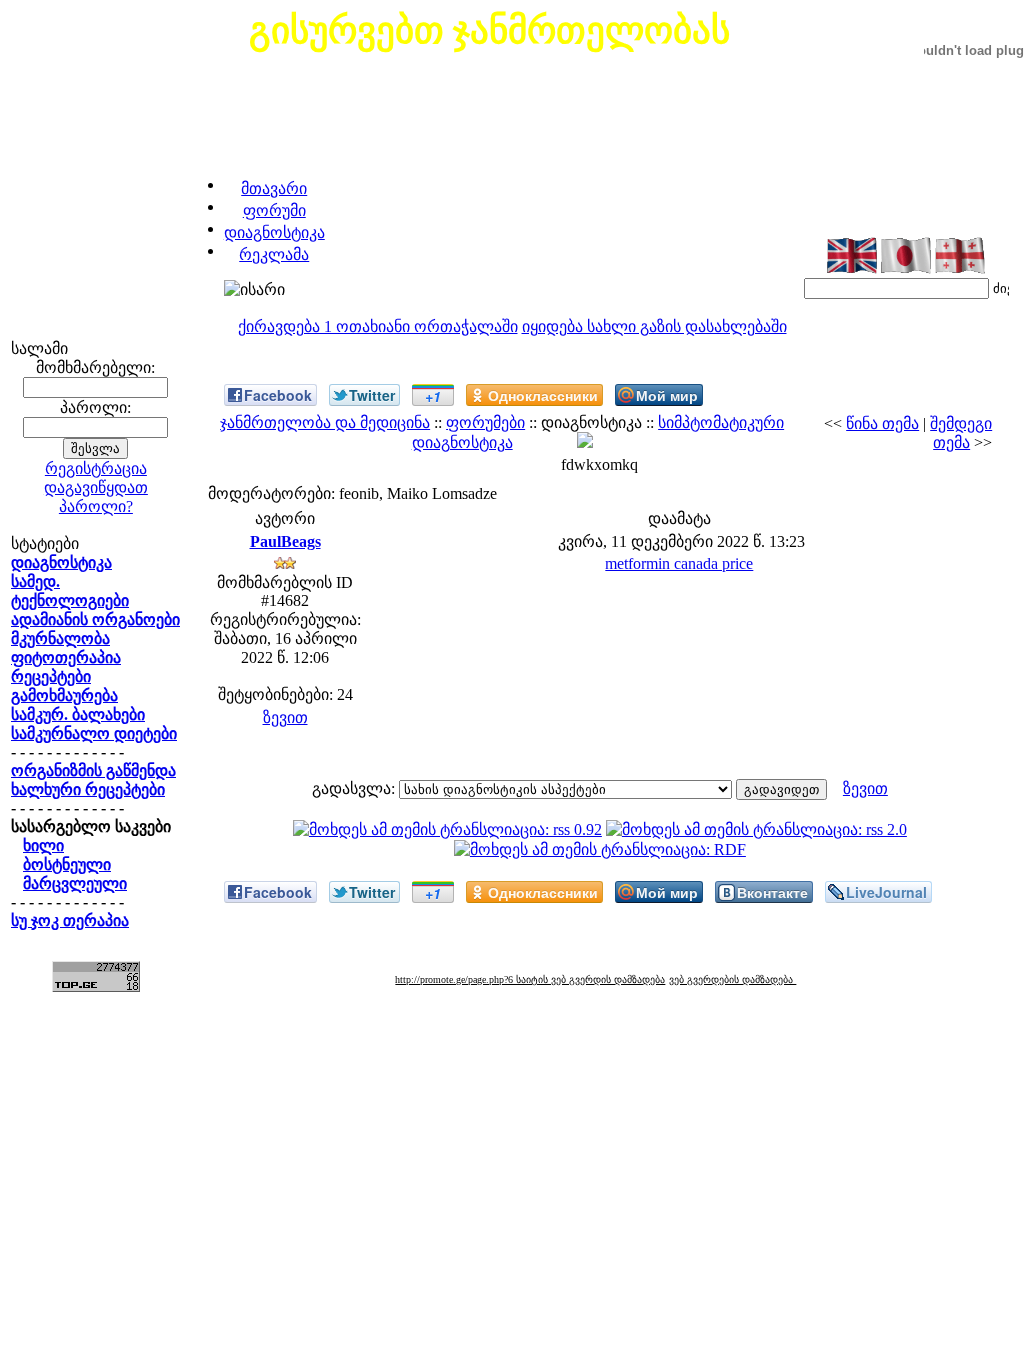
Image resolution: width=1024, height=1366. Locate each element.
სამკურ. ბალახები (78, 714)
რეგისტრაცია (96, 468)
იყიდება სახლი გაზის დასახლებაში (654, 326)
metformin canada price (679, 563)
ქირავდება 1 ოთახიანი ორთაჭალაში (378, 326)
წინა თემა (882, 423)
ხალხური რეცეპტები (88, 789)
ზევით (285, 717)
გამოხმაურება (64, 695)
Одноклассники (543, 395)
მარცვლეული (75, 883)
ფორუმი (274, 210)
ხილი (43, 845)
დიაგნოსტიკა (274, 232)
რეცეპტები (51, 676)
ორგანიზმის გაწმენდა (93, 770)
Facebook (278, 395)
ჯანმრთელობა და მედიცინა (325, 422)
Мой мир (667, 395)
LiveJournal (886, 892)
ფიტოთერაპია (66, 657)
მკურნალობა (60, 638)
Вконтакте (772, 892)
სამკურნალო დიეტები (94, 733)
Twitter (372, 395)
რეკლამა (274, 254)
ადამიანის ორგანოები (95, 619)
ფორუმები (485, 422)
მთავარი (274, 188)
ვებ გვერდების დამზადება (732, 979)
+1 (433, 396)
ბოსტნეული (67, 864)
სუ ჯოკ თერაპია (70, 920)
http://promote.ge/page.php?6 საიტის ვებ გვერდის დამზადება (530, 979)
